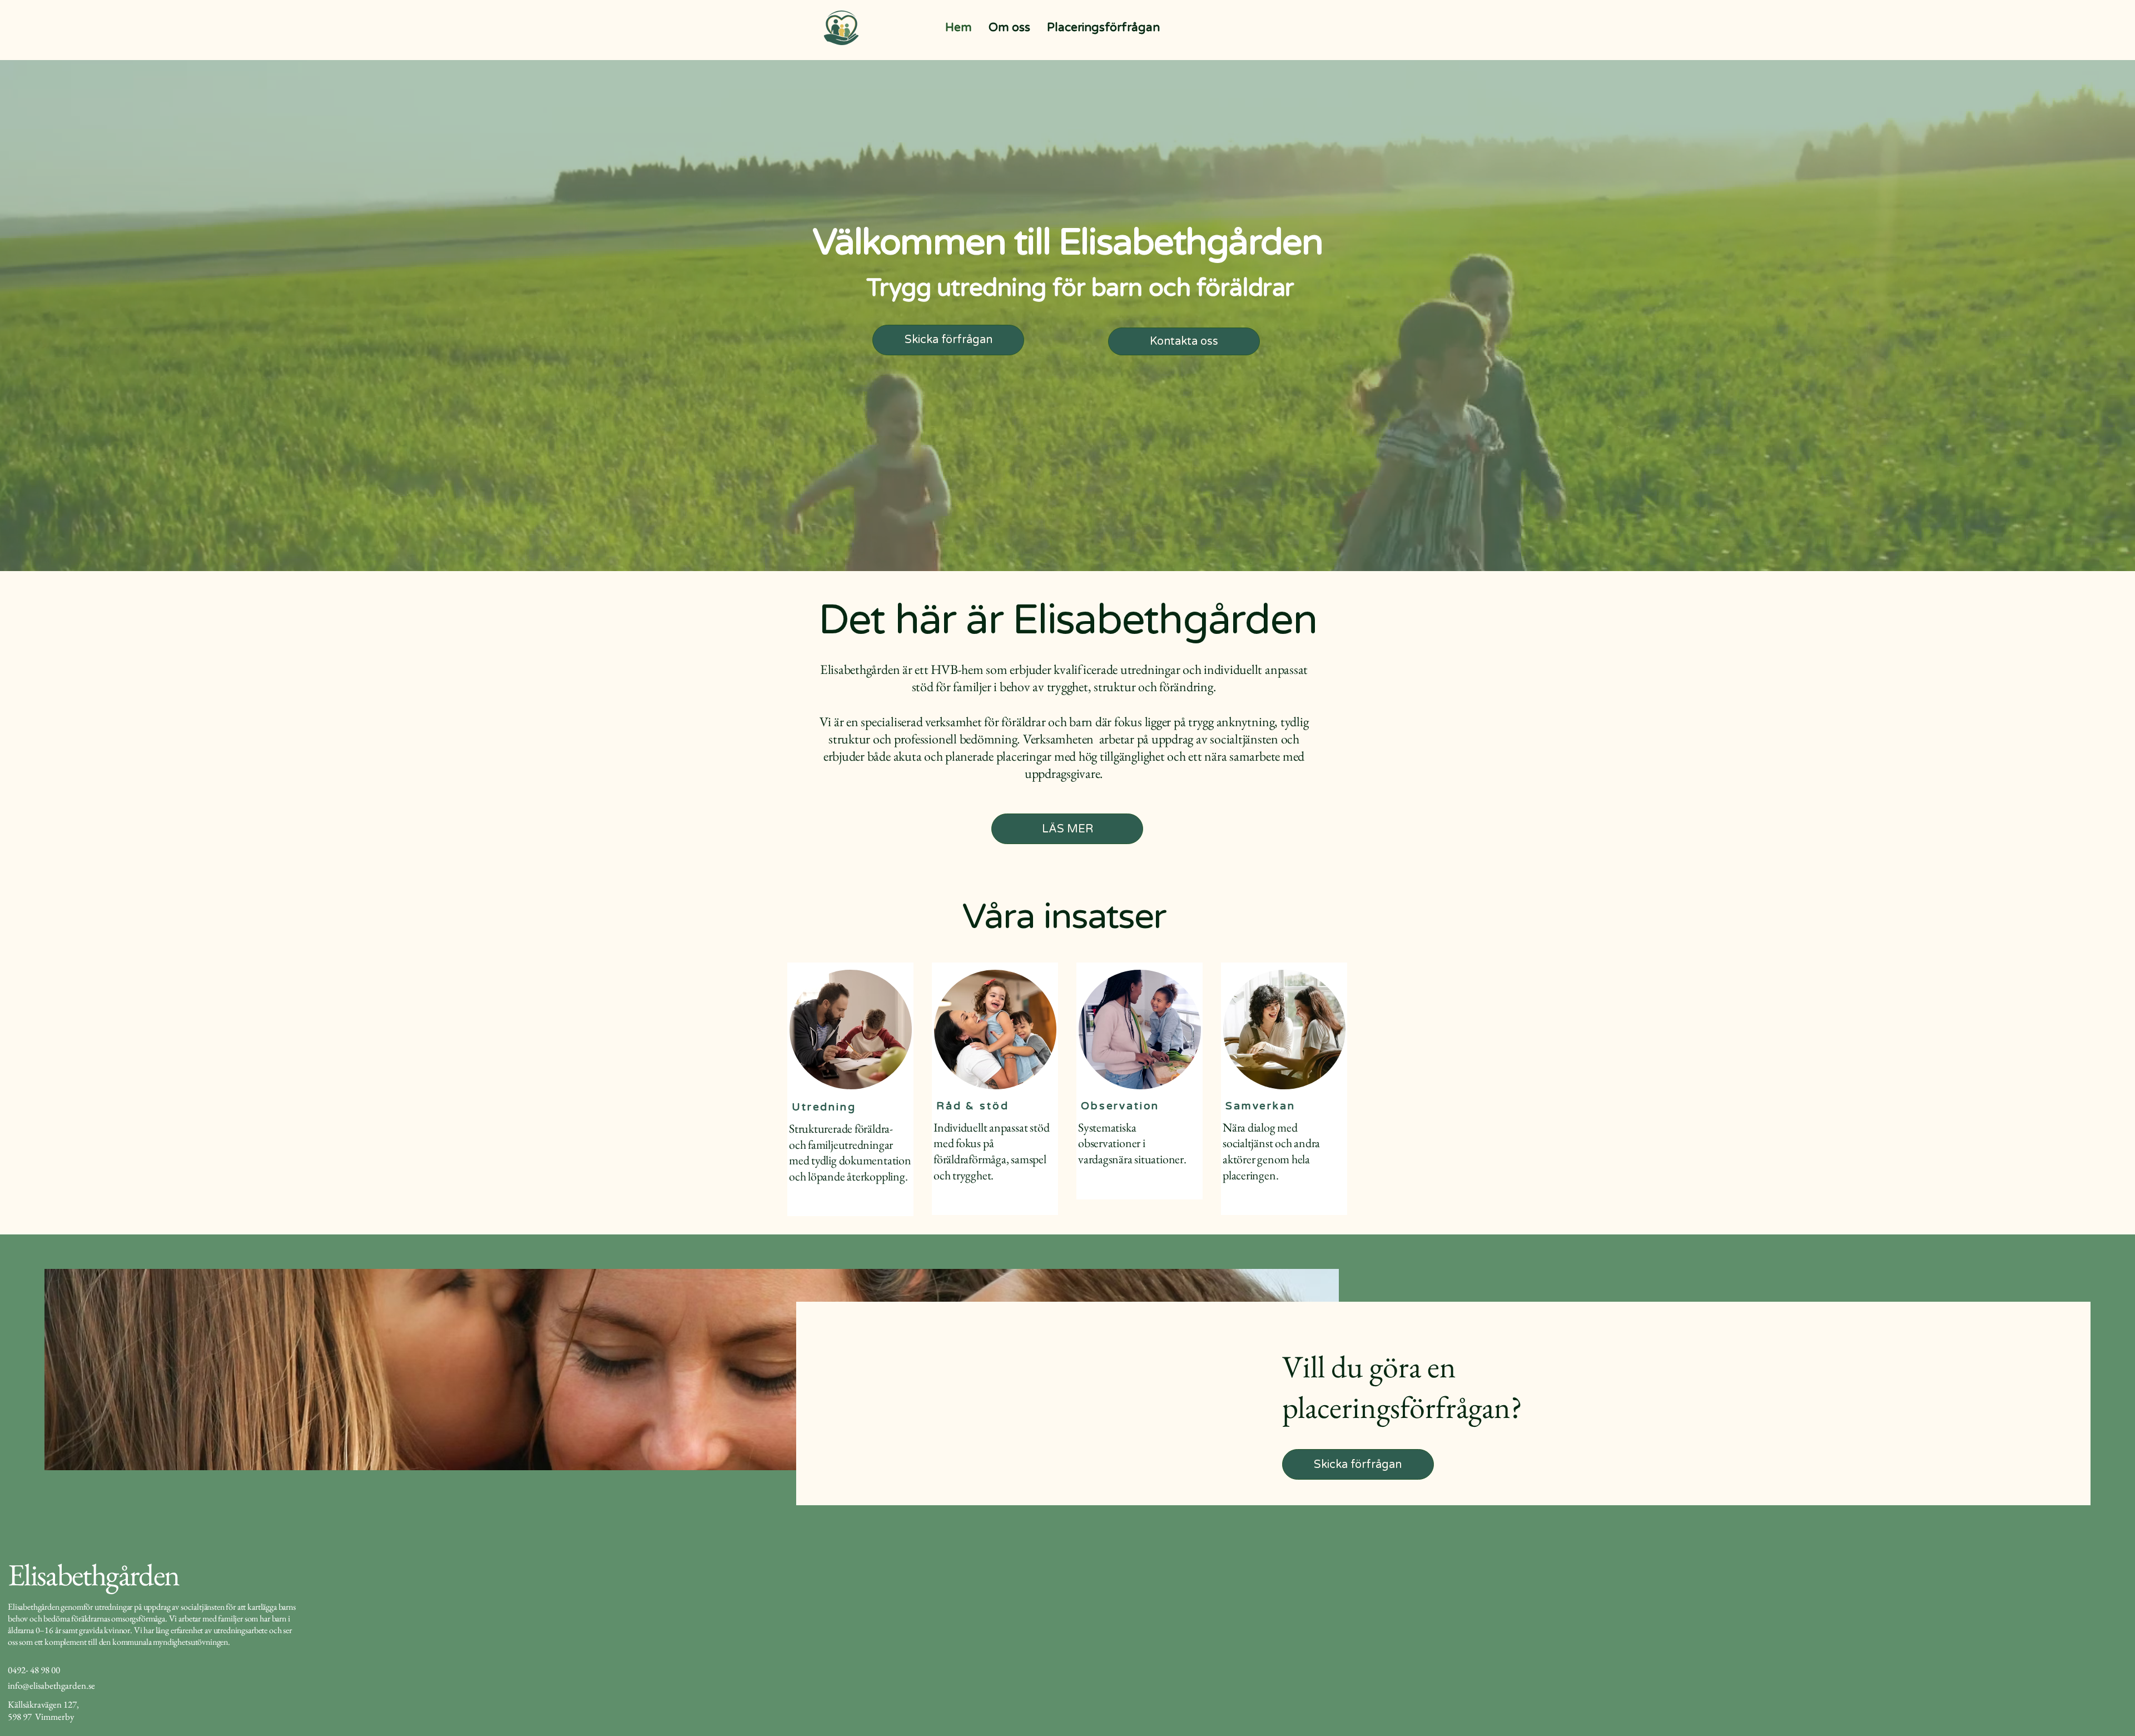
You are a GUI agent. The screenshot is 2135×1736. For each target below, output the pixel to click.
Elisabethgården (93, 1574)
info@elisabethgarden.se (51, 1685)
